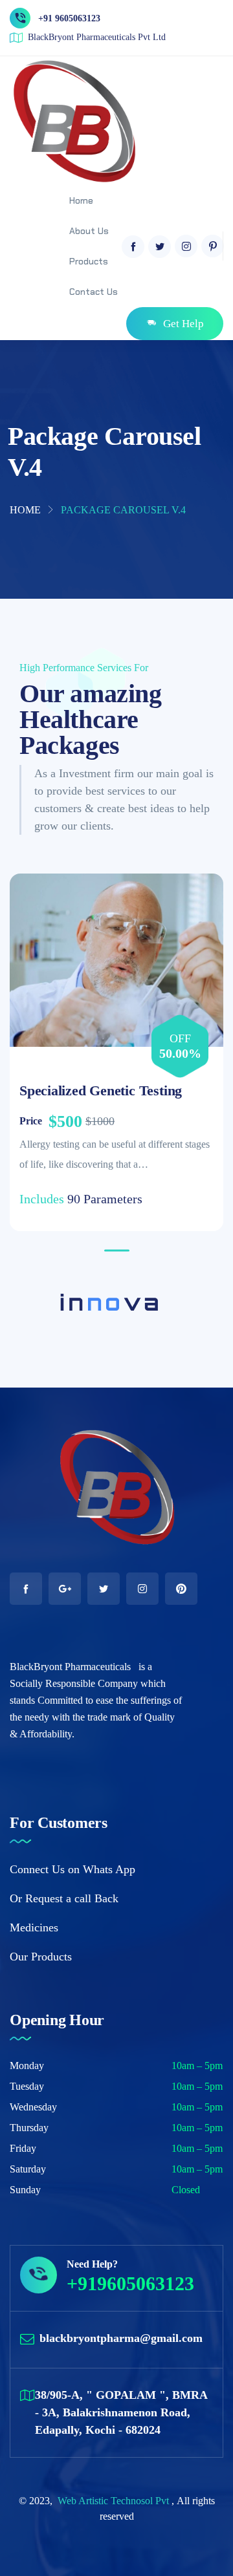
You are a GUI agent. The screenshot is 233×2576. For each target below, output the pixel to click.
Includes (42, 1199)
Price (31, 1121)
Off (180, 1038)
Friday (23, 2148)
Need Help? (92, 2264)
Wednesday (33, 2107)
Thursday (29, 2128)
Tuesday (27, 2086)
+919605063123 (130, 2283)
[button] (117, 1250)
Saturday (28, 2169)
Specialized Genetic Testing (101, 1090)
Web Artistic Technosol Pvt (115, 2501)
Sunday (25, 2190)
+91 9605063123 (69, 18)
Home (25, 510)
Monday (27, 2066)
